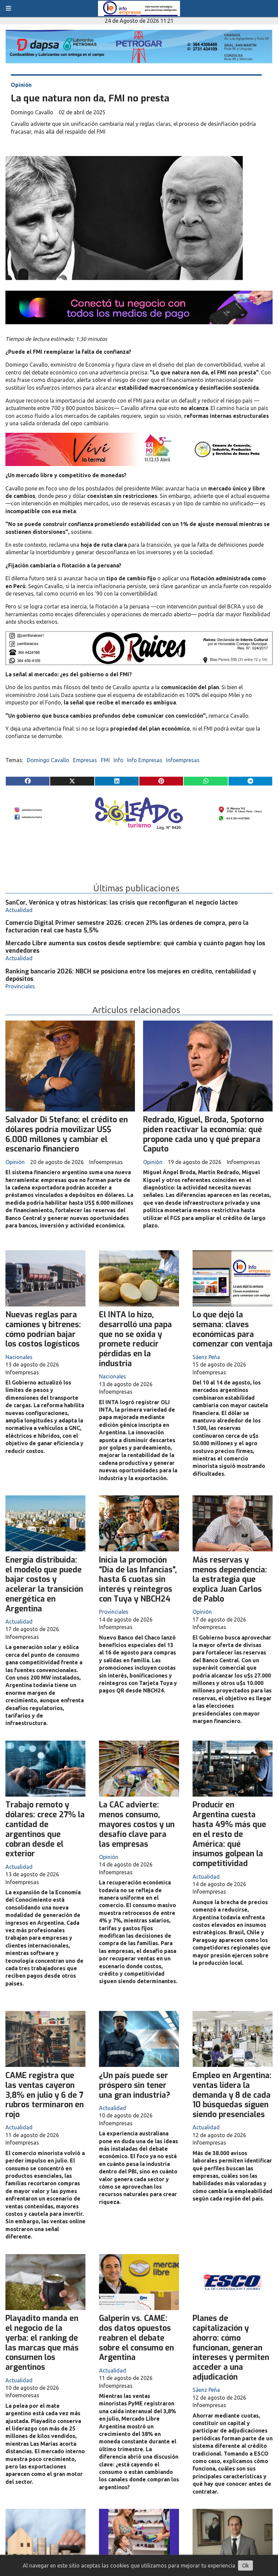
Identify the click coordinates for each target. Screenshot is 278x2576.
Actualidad (19, 910)
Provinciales (20, 986)
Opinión (21, 85)
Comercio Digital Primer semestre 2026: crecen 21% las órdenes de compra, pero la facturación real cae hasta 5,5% (127, 927)
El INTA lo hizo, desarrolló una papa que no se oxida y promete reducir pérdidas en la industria (135, 1339)
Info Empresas (145, 760)
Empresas (85, 760)
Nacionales (19, 1357)
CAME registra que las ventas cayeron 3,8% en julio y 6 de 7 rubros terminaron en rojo (45, 2095)
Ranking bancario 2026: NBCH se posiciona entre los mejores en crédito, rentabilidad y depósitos (131, 975)
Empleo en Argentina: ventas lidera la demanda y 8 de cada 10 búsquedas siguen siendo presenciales (232, 2095)
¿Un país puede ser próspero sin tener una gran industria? (135, 2085)
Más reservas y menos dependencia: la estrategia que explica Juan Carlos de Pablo (230, 1580)
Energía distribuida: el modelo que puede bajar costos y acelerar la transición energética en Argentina (44, 1584)
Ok (245, 2565)
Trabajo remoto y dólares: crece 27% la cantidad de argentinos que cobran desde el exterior (45, 1829)
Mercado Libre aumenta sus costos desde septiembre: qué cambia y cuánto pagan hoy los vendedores (135, 947)
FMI (105, 760)
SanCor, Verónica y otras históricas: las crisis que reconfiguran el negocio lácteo (122, 903)
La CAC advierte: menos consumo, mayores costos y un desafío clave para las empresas (137, 1824)
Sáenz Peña (206, 1357)
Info (118, 760)
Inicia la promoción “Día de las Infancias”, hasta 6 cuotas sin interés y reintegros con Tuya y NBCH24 (138, 1580)
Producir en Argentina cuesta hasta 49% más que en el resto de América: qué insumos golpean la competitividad (229, 1834)
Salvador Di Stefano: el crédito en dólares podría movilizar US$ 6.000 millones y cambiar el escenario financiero (67, 1134)
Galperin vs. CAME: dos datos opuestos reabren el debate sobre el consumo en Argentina (136, 2338)
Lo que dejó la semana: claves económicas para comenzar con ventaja (233, 1329)
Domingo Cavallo (48, 760)
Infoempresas (183, 760)
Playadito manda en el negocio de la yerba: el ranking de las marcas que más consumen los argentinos (42, 2343)
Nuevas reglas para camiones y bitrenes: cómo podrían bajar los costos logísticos (43, 1329)
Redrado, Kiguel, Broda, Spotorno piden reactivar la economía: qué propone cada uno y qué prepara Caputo (203, 1134)
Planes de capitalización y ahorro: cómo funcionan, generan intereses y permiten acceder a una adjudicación (231, 2348)
